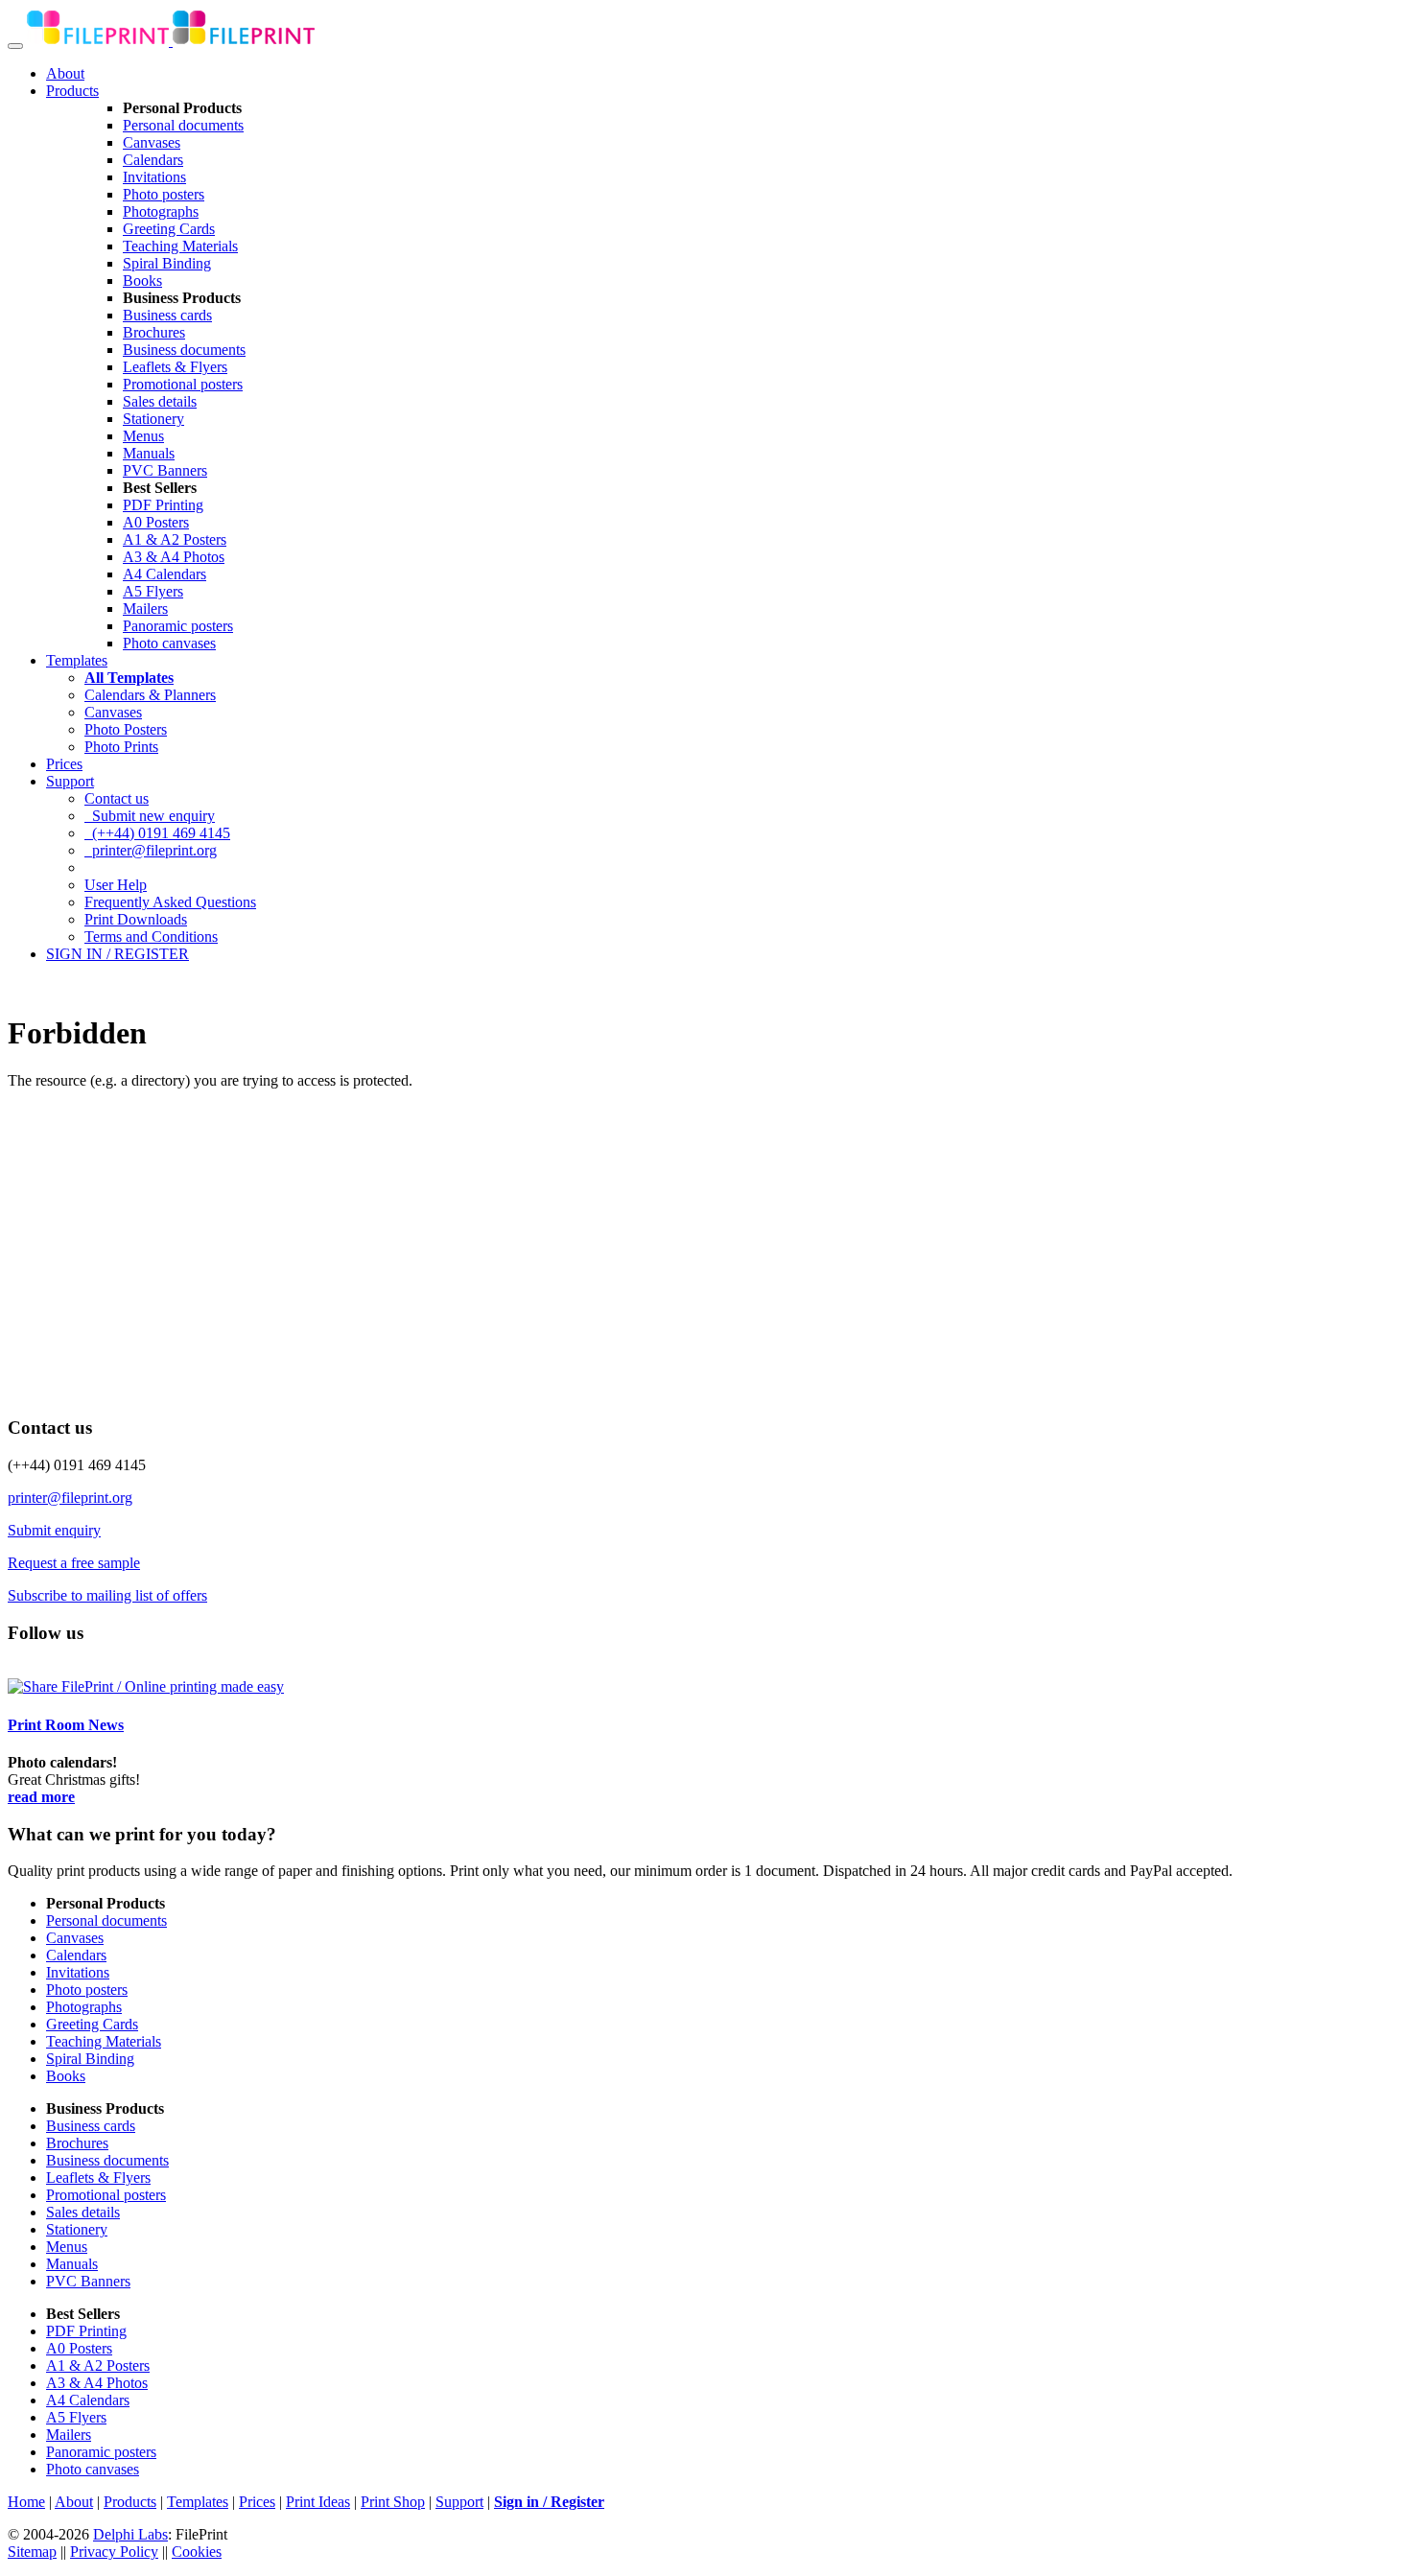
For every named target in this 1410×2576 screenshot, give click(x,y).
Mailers (145, 609)
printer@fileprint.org (151, 850)
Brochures (154, 332)
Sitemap (32, 2552)
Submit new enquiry (150, 816)
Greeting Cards (169, 229)
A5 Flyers (153, 591)
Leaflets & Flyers (175, 367)
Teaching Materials (180, 246)
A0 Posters (156, 522)
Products (72, 91)
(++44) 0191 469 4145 (157, 833)
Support (70, 781)
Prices (64, 764)
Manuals (149, 453)
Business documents (184, 350)
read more (41, 1797)
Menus (143, 436)
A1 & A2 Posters (175, 539)
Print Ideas (318, 2502)
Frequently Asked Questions (170, 902)
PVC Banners (165, 470)
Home (26, 2502)
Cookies (197, 2552)
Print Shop (393, 2502)
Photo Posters (126, 729)
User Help (116, 885)
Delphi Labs (130, 2534)
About (65, 73)
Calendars (153, 160)
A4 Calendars (164, 574)
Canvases (152, 142)
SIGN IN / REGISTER (117, 954)
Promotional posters (183, 384)
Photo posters (164, 194)
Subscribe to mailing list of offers (107, 1595)
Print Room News (66, 1725)
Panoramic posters (178, 626)
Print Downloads (136, 919)
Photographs (161, 211)
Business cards (167, 315)
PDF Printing (163, 505)
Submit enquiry (54, 1530)
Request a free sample (74, 1563)
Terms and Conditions (151, 937)
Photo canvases (169, 643)
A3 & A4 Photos (174, 557)
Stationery (153, 419)
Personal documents (183, 125)
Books (142, 281)
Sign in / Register (549, 2502)
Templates (77, 660)
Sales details (160, 401)
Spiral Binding (167, 263)
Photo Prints (121, 747)
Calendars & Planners (150, 695)
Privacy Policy (114, 2552)
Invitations (154, 177)
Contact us (117, 798)
